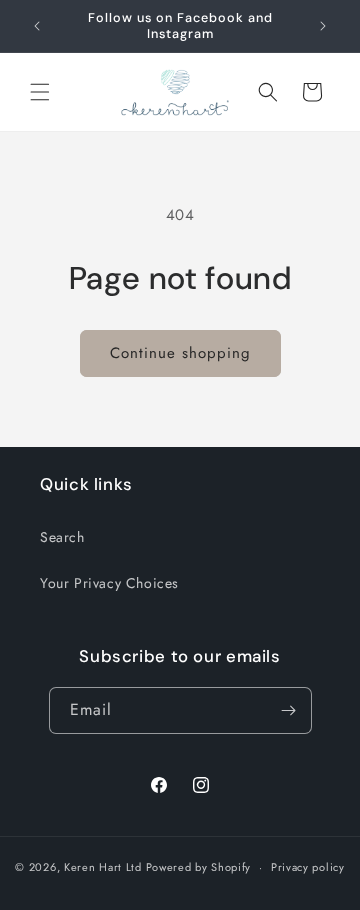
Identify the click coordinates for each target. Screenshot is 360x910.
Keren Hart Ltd (103, 867)
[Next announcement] (323, 26)
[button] (40, 92)
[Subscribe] (289, 710)
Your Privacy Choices (109, 583)
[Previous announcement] (37, 26)
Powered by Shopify (199, 867)
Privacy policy (308, 867)
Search (62, 537)
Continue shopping (180, 353)
